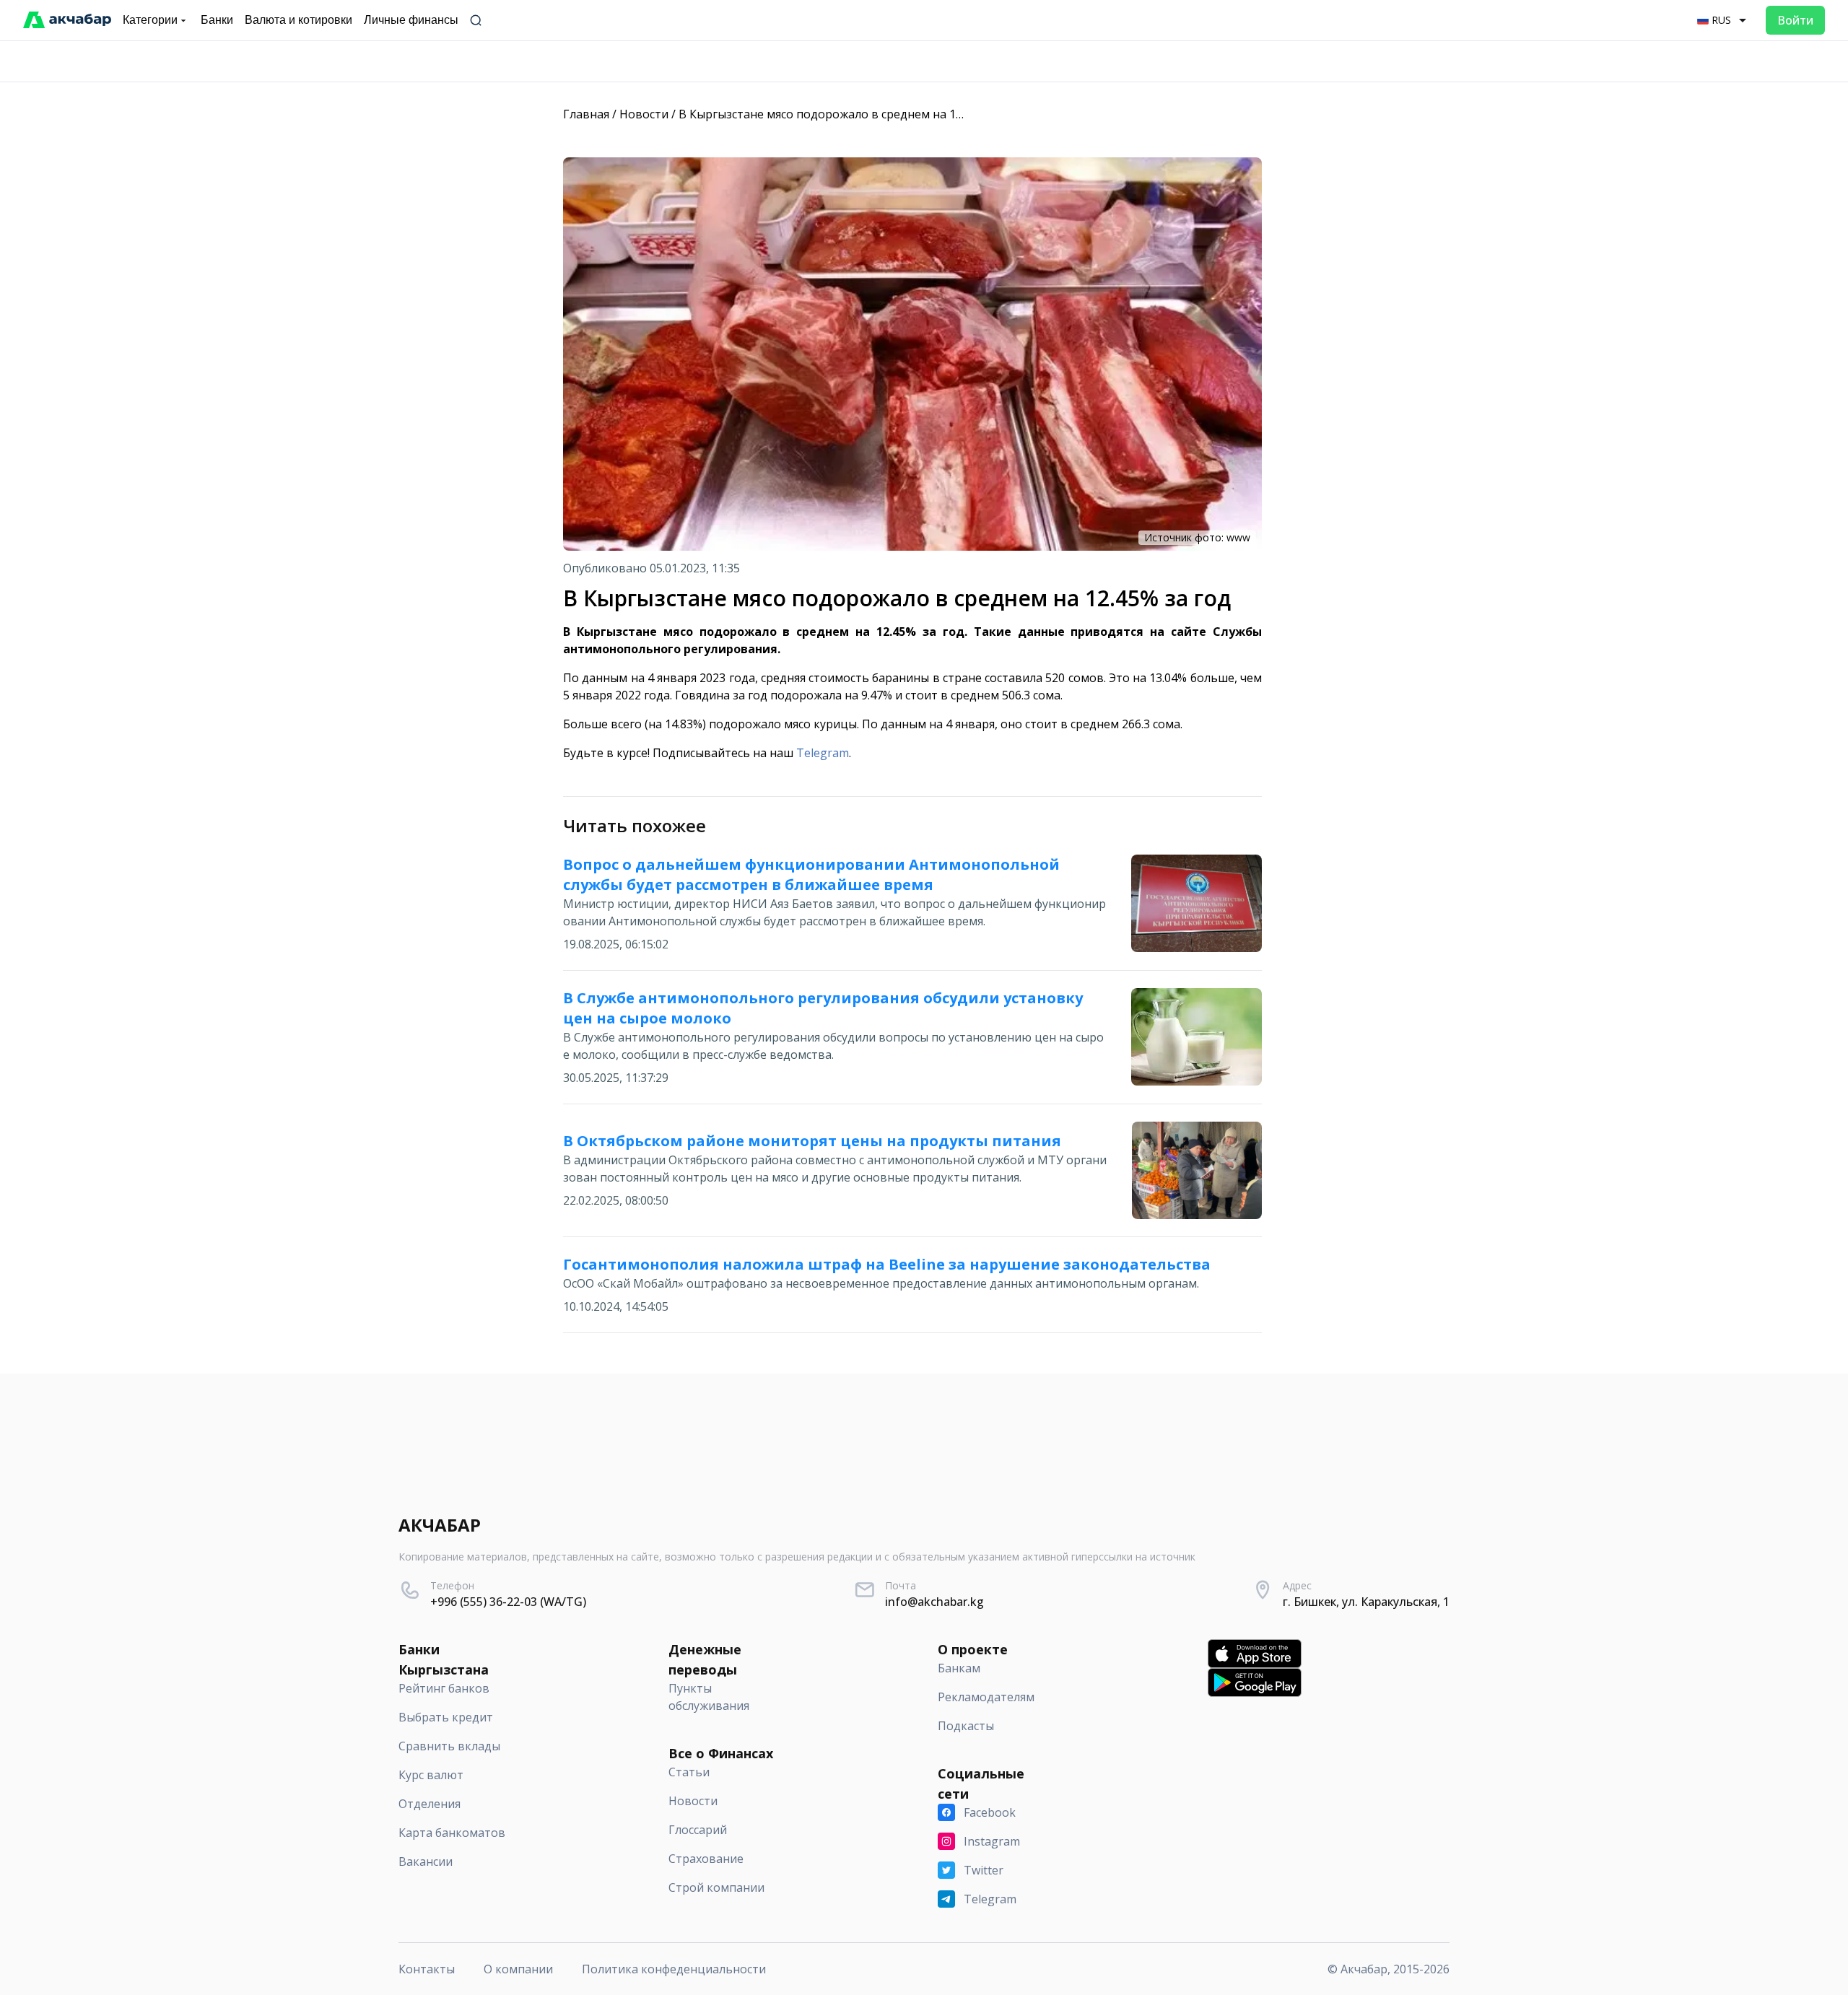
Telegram (823, 753)
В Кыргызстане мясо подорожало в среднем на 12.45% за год (851, 114)
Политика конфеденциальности (674, 1969)
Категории (150, 20)
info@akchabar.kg (934, 1602)
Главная (586, 114)
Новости (644, 114)
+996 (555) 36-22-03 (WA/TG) (508, 1602)
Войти (1795, 20)
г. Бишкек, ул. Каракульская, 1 (1366, 1602)
